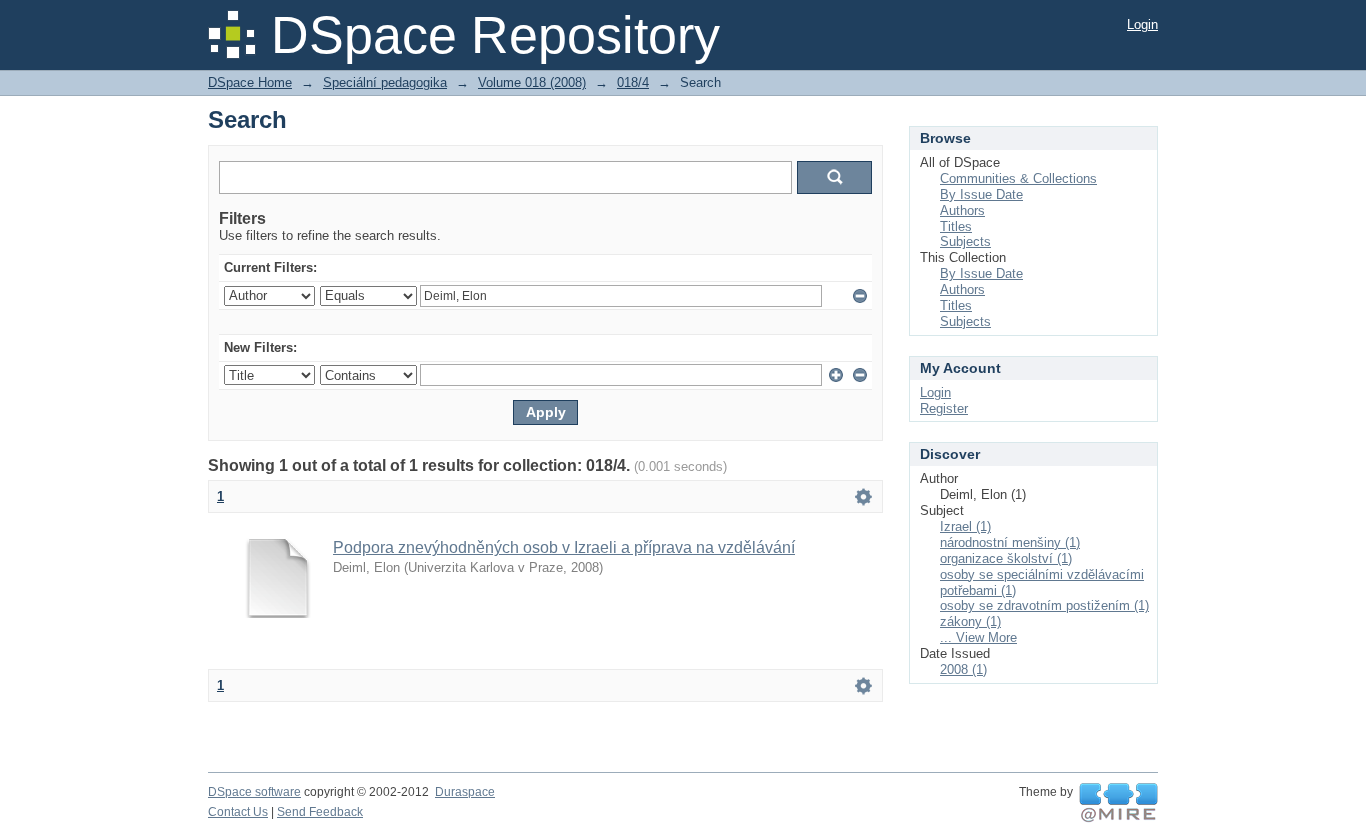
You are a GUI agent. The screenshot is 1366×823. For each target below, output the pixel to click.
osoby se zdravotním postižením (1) (1044, 605)
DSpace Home (250, 82)
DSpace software (254, 792)
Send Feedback (320, 812)
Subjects (965, 241)
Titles (956, 226)
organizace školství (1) (1006, 558)
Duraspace (465, 792)
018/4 (633, 82)
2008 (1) (963, 669)
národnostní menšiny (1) (1010, 542)
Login (1142, 24)
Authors (962, 210)
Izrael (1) (965, 526)
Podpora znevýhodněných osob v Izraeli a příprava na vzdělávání (564, 547)
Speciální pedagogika (385, 82)
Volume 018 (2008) (532, 82)
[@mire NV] (1118, 803)
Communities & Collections (1018, 178)
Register (944, 408)
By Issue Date (981, 194)
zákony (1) (970, 621)
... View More (978, 637)
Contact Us (238, 812)
